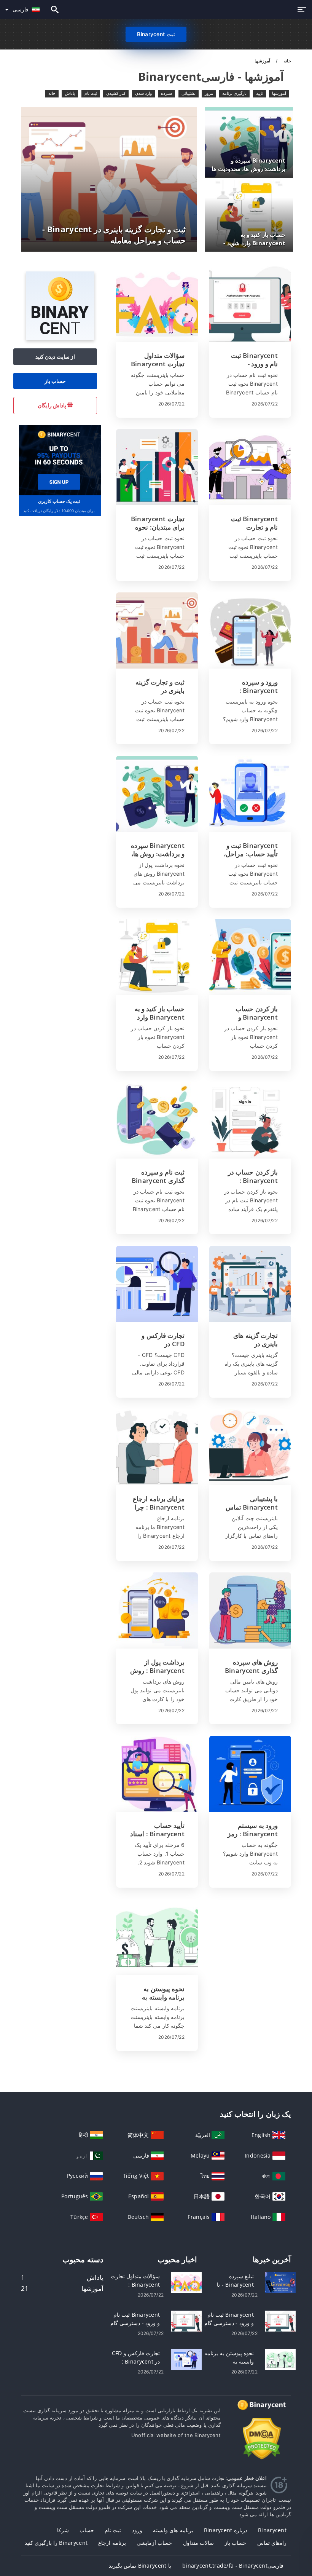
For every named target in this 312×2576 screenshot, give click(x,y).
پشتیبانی (189, 93)
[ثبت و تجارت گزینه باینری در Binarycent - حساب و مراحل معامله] (157, 630)
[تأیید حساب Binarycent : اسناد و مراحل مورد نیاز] (157, 1774)
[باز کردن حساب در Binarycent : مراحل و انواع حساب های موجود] (250, 1120)
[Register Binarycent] (59, 460)
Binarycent (272, 2530)
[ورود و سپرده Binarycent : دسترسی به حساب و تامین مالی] (250, 630)
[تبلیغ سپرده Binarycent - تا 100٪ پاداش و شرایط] (280, 2282)
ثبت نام (91, 93)
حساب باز (55, 381)
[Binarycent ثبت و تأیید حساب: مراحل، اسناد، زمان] (250, 794)
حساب (87, 2530)
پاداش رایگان (53, 405)
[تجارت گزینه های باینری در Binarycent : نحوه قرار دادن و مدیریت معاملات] (250, 1284)
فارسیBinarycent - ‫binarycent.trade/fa (233, 2566)
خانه (287, 61)
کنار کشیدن (116, 93)
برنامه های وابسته (173, 2530)
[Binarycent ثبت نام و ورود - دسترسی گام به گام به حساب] (250, 304)
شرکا (63, 2530)
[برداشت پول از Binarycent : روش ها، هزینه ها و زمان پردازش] (157, 1610)
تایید (259, 93)
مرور (209, 93)
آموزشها (279, 93)
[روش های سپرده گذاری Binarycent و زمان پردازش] (250, 1610)
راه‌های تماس (272, 2543)
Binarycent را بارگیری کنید (56, 2543)
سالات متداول (198, 2543)
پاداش (70, 93)
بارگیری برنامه (234, 93)
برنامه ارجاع (112, 2543)
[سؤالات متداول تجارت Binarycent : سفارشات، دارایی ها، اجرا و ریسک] (157, 304)
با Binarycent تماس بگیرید (140, 2566)
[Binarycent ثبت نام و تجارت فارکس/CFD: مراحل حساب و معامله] (250, 467)
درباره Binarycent (226, 2530)
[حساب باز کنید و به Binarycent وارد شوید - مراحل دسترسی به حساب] (157, 957)
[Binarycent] (60, 338)
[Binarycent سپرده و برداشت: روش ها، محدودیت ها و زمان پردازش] (157, 794)
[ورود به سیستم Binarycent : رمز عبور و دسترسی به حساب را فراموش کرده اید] (250, 1774)
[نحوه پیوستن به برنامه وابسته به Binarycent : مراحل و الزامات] (157, 1937)
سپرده (166, 93)
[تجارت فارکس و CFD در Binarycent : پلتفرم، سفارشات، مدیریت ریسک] (157, 1284)
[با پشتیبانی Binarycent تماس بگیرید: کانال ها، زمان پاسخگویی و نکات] (250, 1447)
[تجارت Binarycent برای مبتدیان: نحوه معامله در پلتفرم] (157, 467)
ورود (137, 2530)
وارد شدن (143, 93)
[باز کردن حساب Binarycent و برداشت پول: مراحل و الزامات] (250, 957)
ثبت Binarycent (156, 34)
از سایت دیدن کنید (55, 357)
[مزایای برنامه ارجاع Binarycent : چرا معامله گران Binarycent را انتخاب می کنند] (157, 1447)
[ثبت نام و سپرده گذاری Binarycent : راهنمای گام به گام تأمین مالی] (157, 1120)
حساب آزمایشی (154, 2543)
